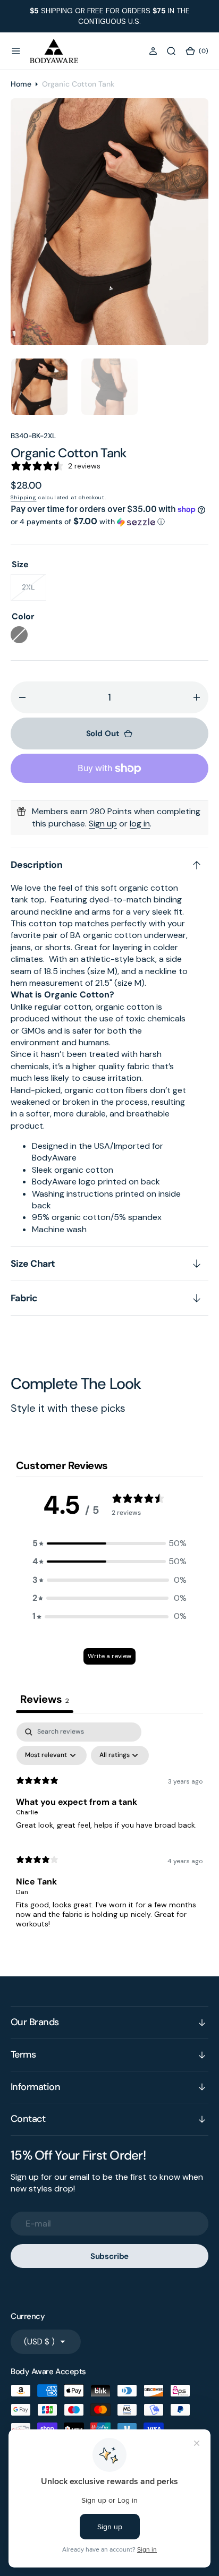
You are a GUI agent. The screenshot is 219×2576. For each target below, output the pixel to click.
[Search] (171, 51)
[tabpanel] (109, 1830)
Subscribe (110, 2256)
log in (140, 824)
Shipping (24, 497)
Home (21, 84)
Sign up (103, 824)
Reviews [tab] (45, 1699)
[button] (16, 51)
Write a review (109, 1656)
